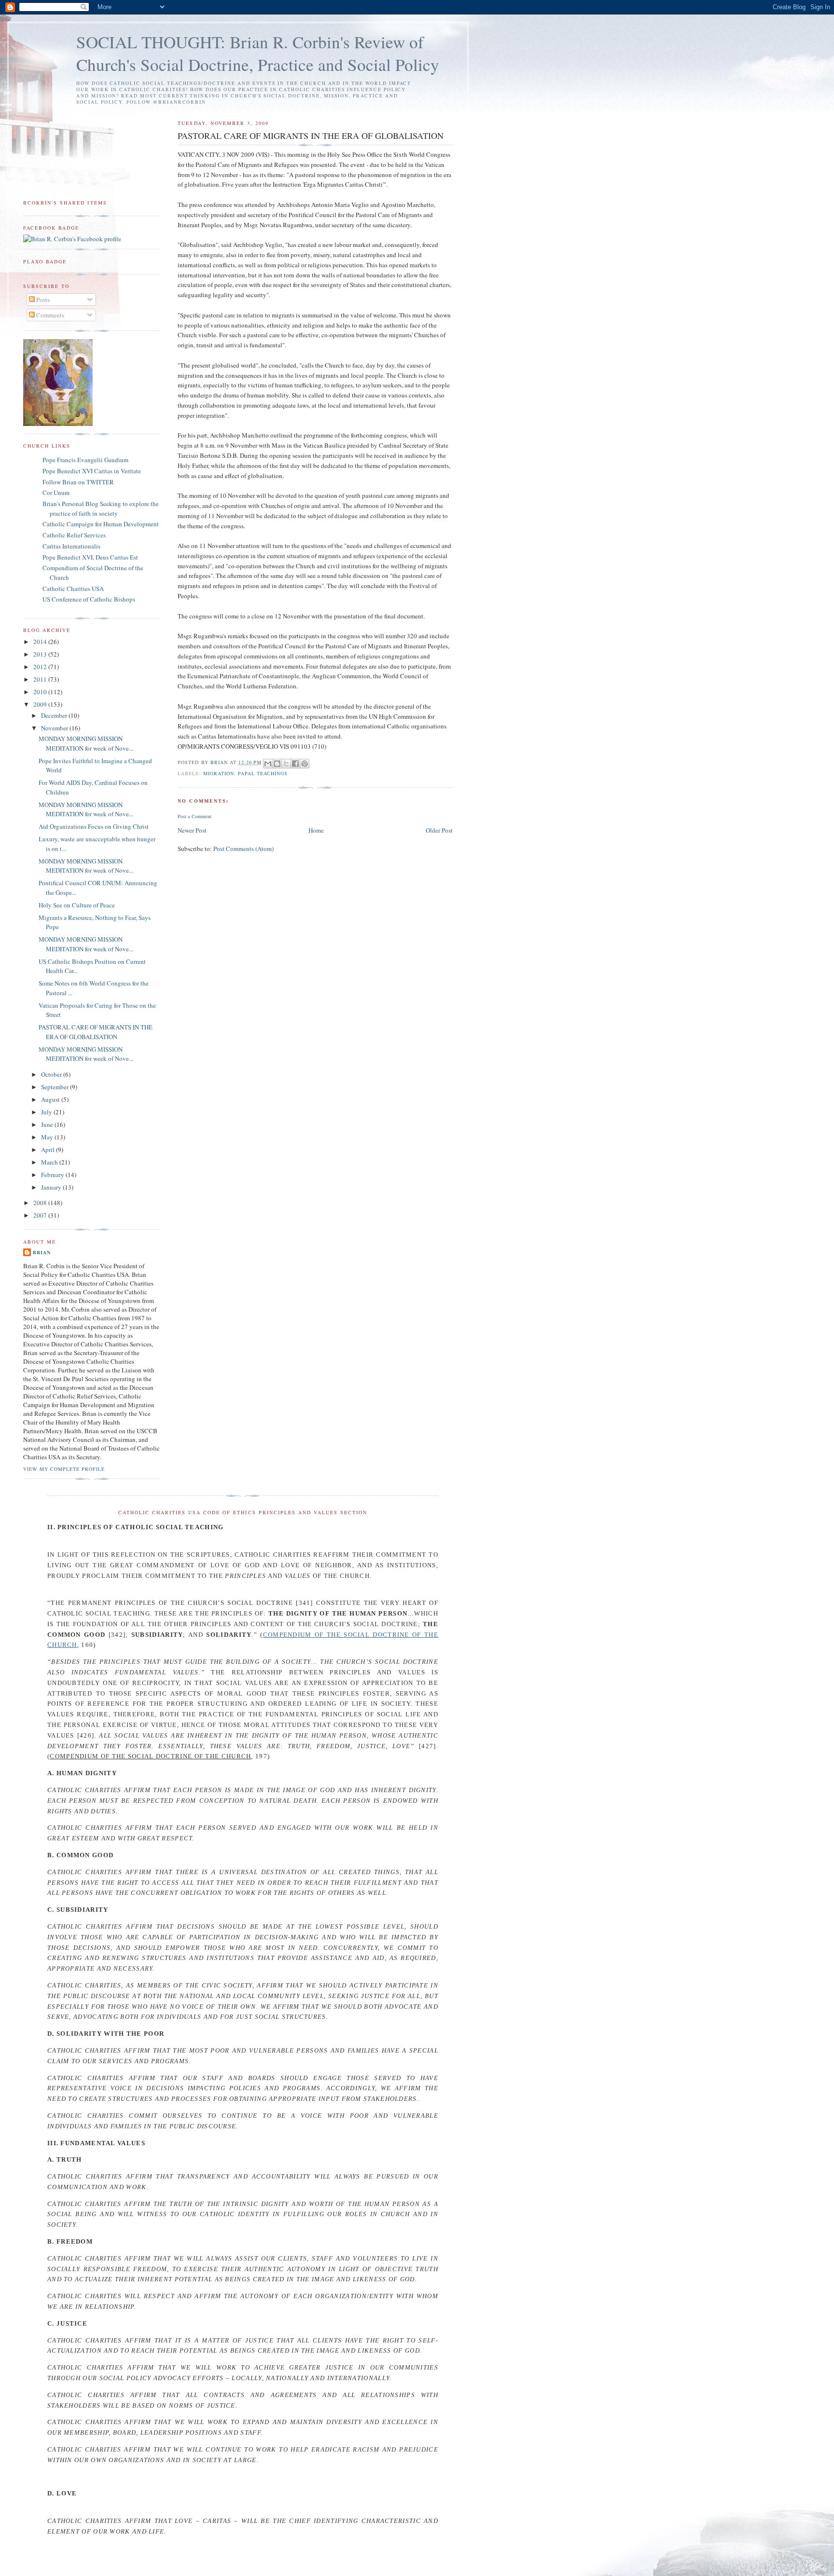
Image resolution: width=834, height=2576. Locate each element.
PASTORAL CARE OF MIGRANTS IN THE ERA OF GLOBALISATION (96, 1032)
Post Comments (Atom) (243, 849)
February (53, 1175)
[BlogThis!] (277, 764)
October (52, 1074)
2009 (41, 704)
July (47, 1112)
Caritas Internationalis (71, 546)
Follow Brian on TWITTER (78, 482)
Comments (49, 315)
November (55, 728)
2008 (41, 1203)
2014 (41, 642)
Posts (42, 300)
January (52, 1187)
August (51, 1099)
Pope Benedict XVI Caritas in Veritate (92, 471)
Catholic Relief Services (74, 535)
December (55, 715)
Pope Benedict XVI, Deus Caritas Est (90, 557)
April (49, 1150)
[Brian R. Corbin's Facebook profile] (72, 239)
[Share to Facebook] (295, 764)
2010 (41, 692)
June (48, 1124)
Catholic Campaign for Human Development (101, 524)
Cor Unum (56, 493)
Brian (42, 1252)
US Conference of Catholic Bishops (89, 599)
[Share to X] (286, 764)
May (48, 1137)
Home (316, 830)
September (56, 1087)
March (50, 1162)
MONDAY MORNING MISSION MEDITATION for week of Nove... (86, 743)
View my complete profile (64, 1469)
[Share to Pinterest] (305, 764)
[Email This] (268, 764)
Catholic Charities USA (73, 589)
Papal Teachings (263, 773)
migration (219, 773)
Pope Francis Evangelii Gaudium (85, 460)
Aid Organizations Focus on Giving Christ (94, 826)
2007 (41, 1215)
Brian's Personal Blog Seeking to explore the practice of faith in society (101, 508)
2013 (41, 654)
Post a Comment (195, 816)
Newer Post (192, 830)
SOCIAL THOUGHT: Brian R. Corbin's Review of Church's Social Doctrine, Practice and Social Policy (258, 53)
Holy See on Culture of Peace (77, 905)
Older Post (439, 830)
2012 (41, 667)
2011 (41, 679)
